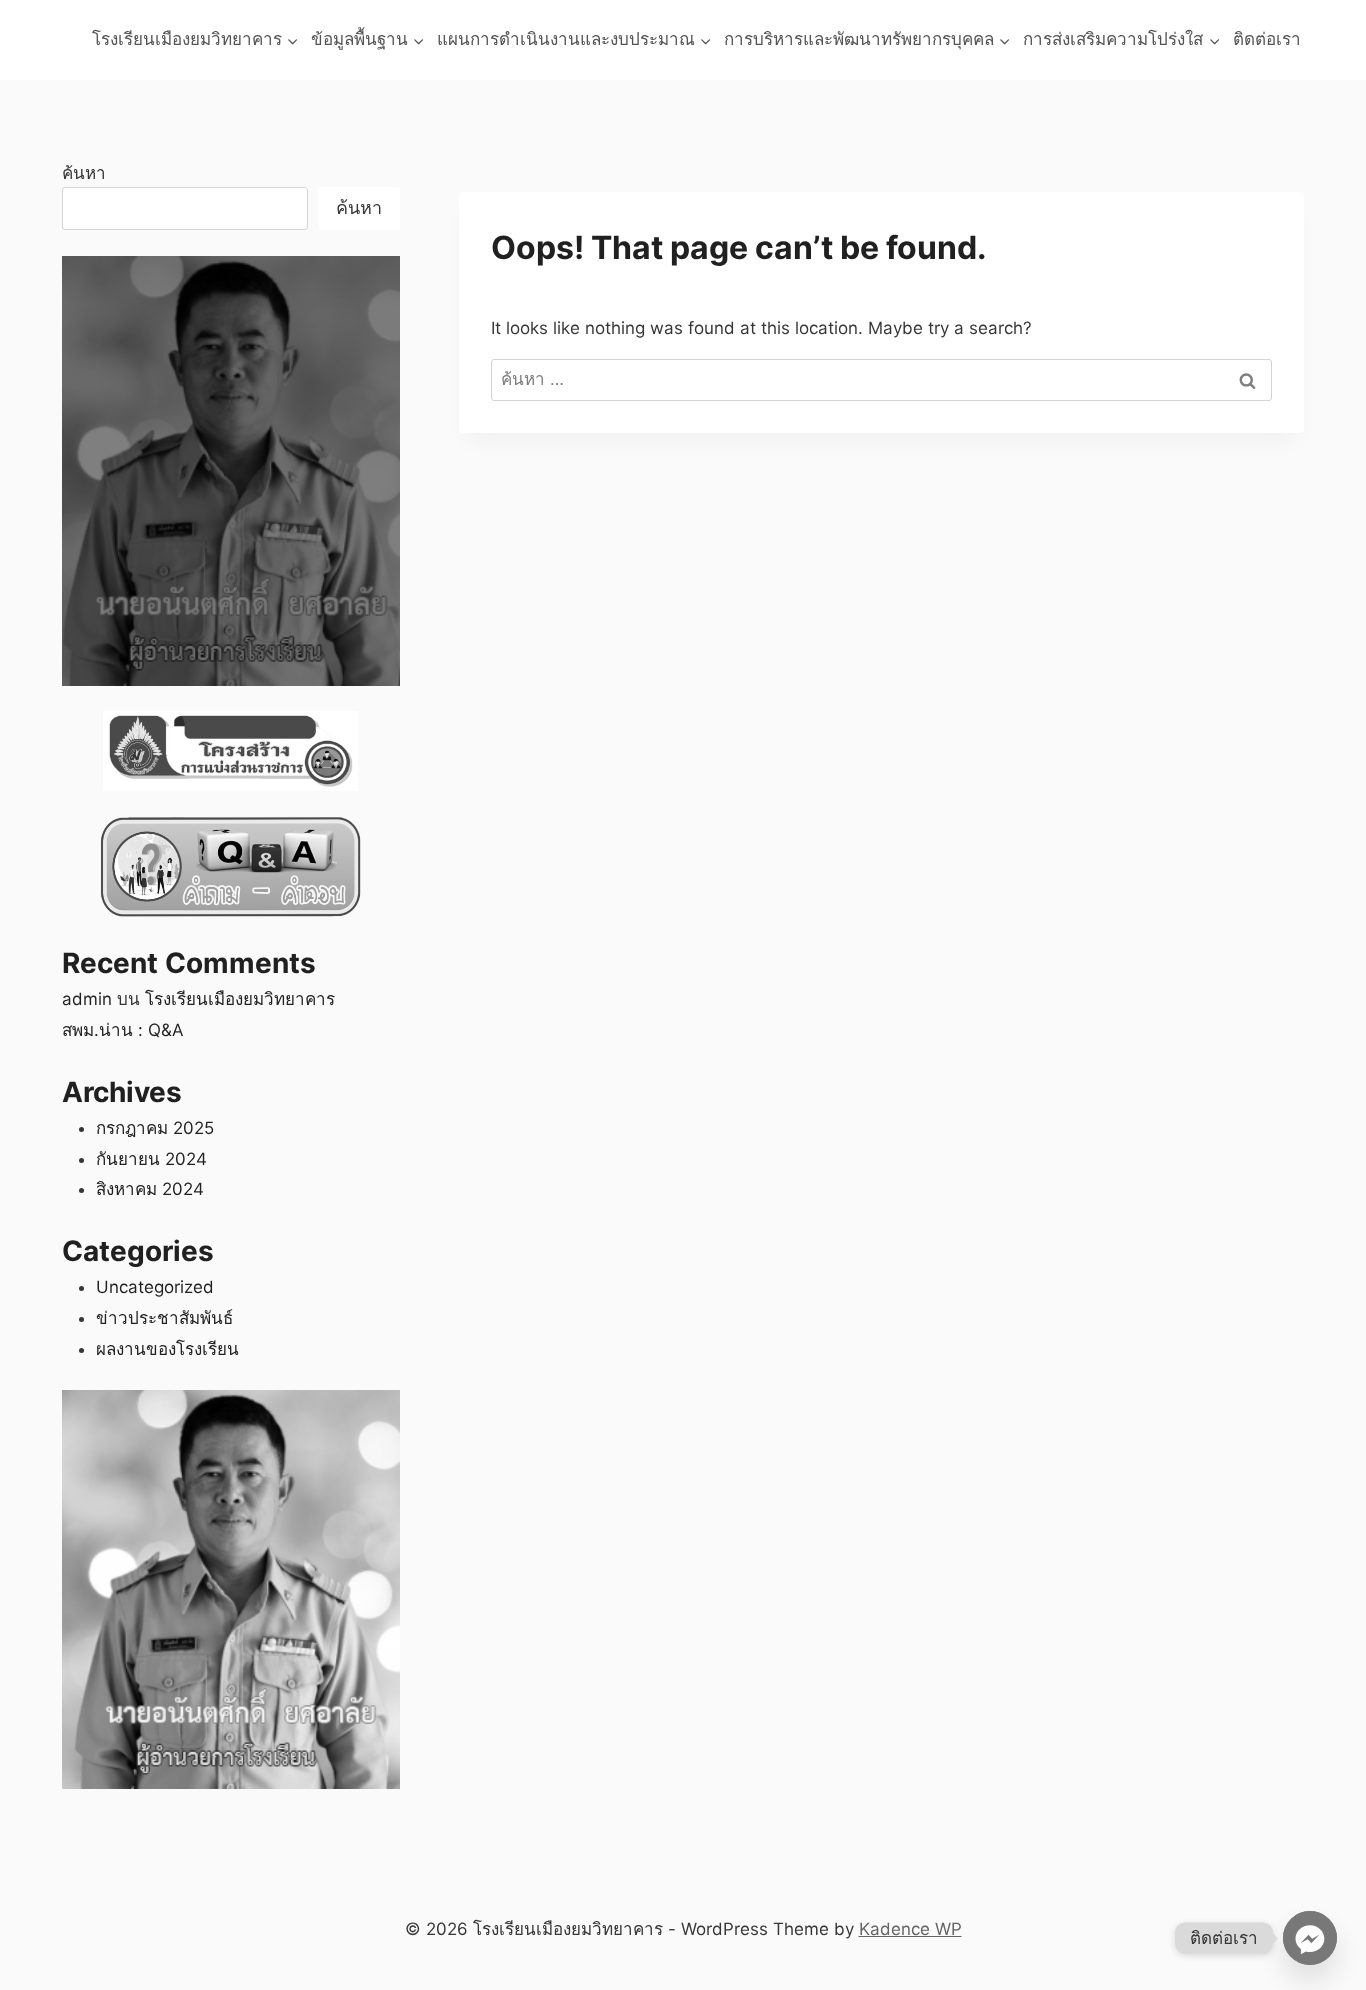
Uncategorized (155, 1287)
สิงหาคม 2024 (150, 1189)
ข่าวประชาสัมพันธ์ (164, 1318)
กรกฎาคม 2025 (155, 1128)
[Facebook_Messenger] (1310, 1938)
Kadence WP (910, 1929)
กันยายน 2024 (151, 1159)
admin (87, 999)
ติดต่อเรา (1267, 39)
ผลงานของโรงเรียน (167, 1349)
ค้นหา (84, 173)
